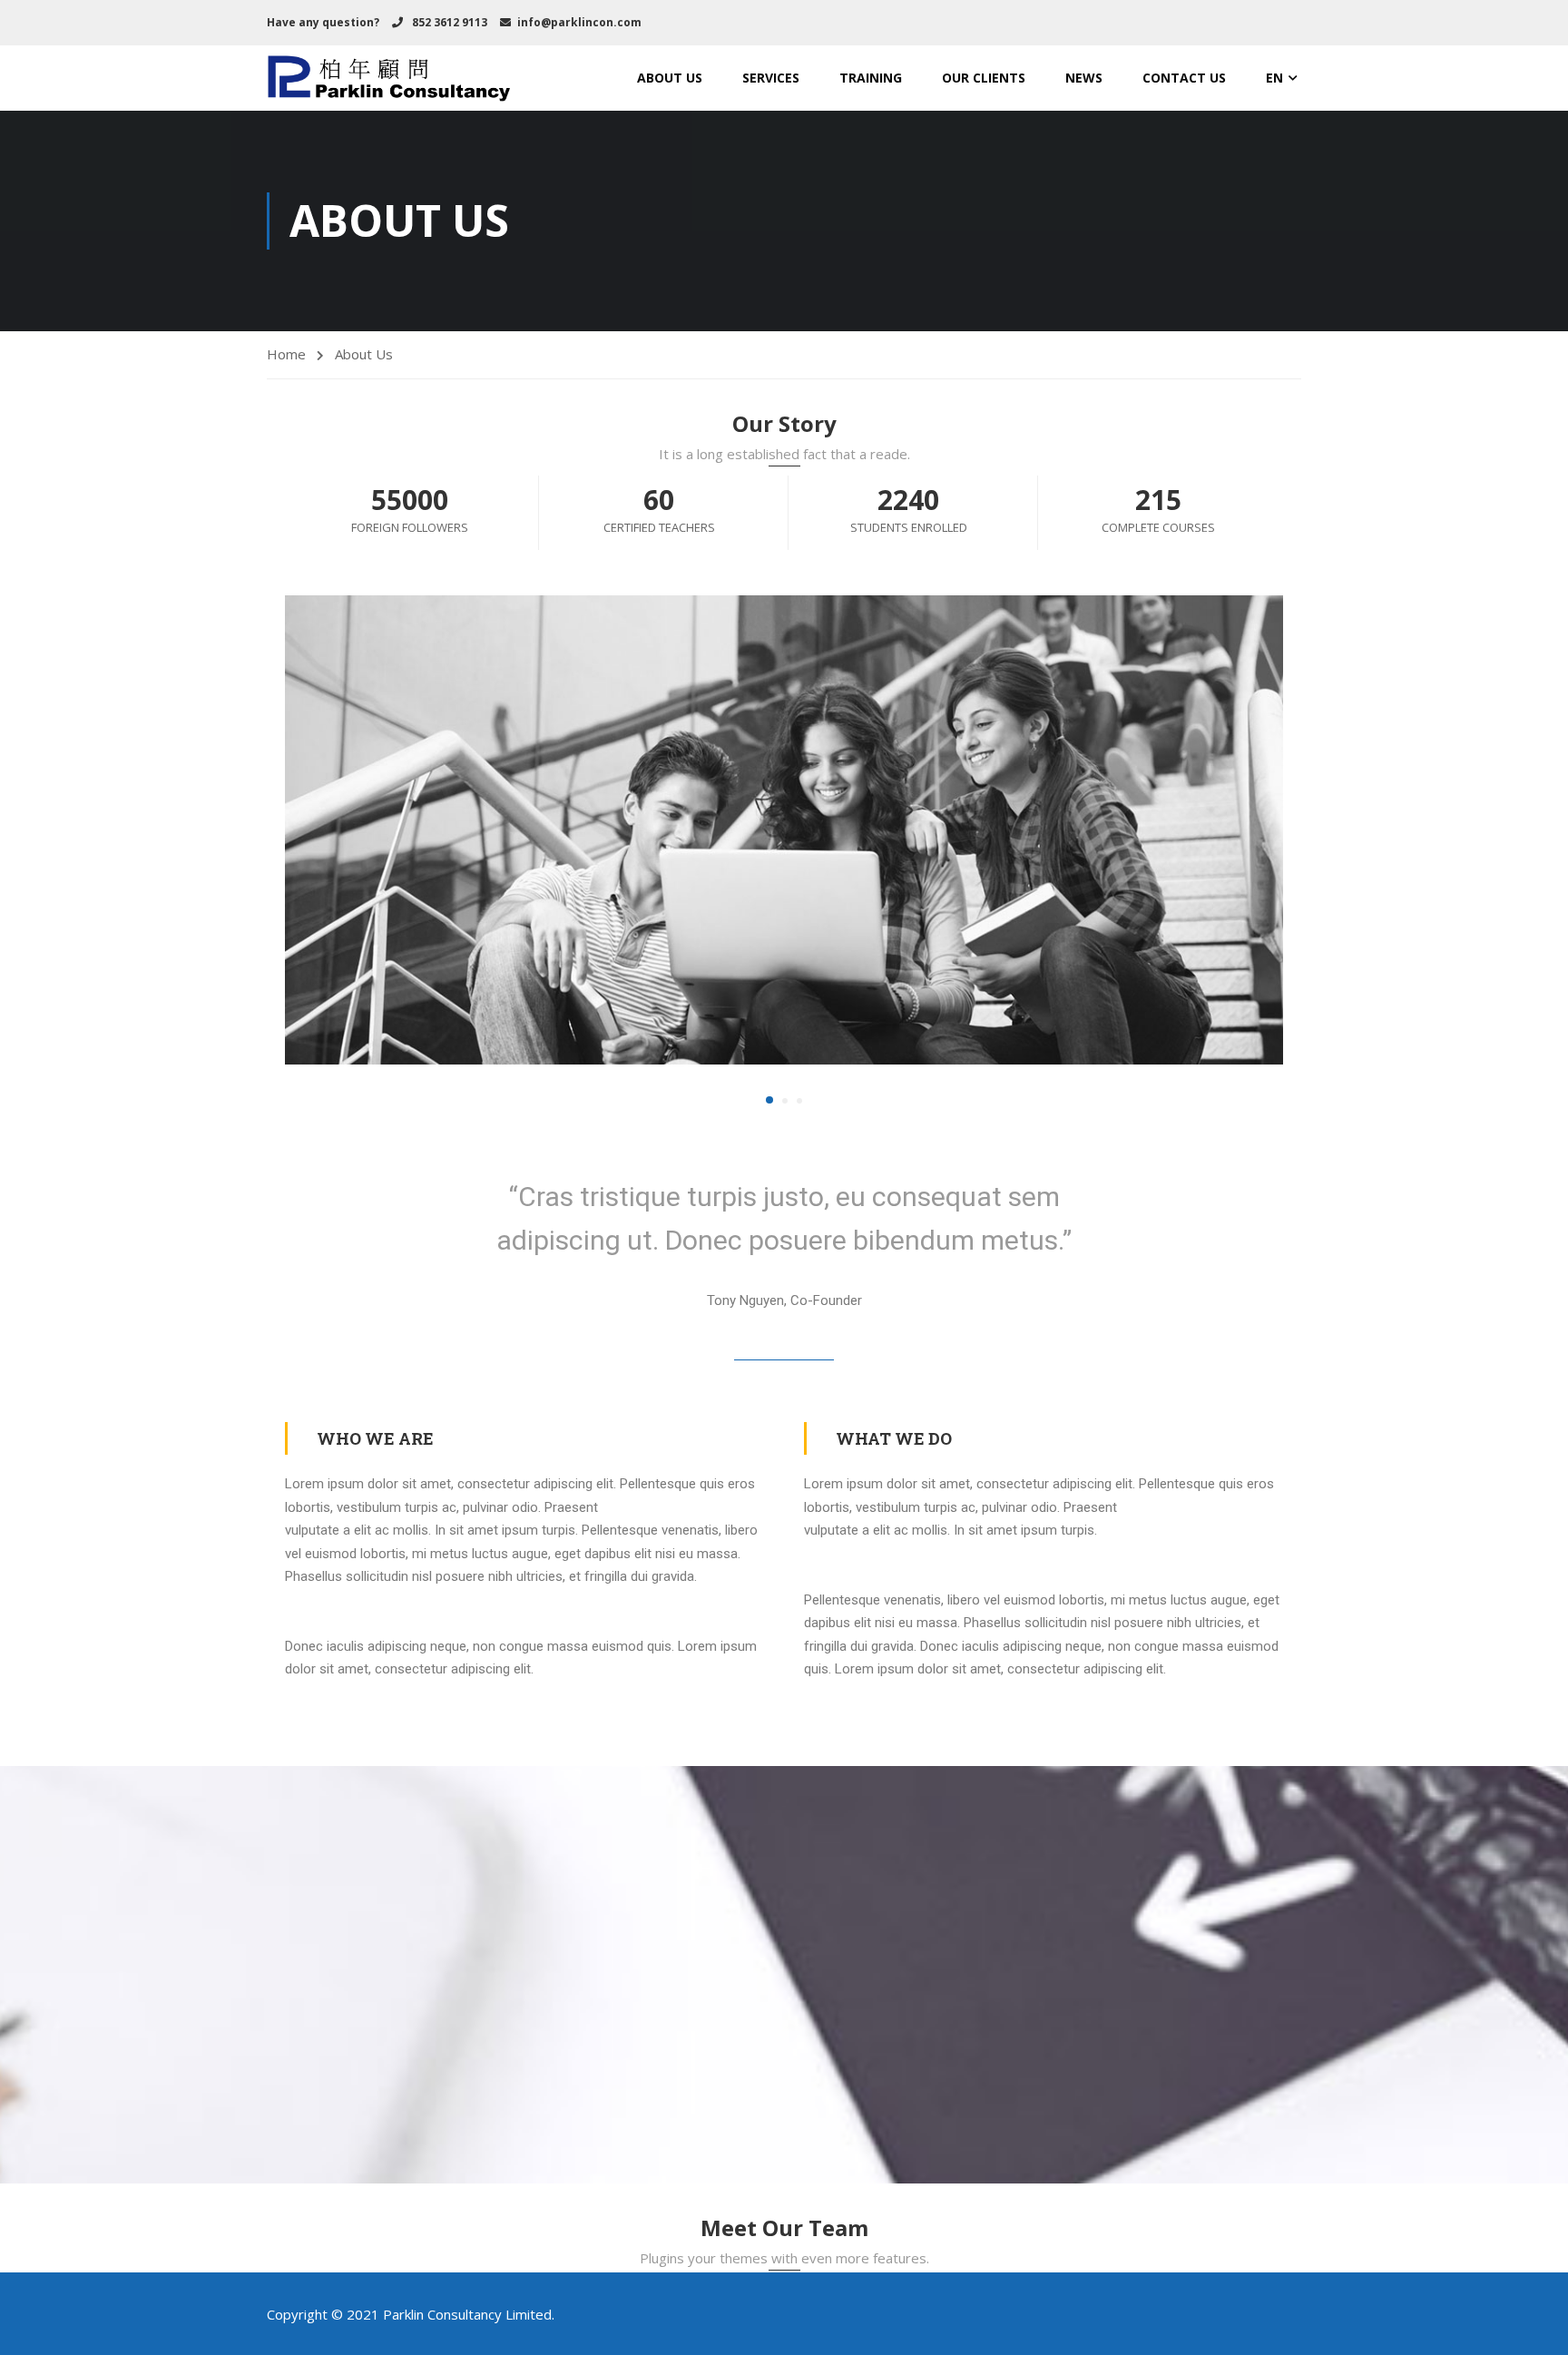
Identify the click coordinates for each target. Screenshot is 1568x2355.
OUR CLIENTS (984, 78)
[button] (769, 1100)
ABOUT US (670, 78)
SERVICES (771, 78)
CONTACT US (1184, 78)
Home (286, 354)
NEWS (1084, 78)
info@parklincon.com (579, 22)
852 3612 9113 (448, 22)
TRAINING (871, 78)
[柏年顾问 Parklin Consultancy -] (389, 78)
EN (1274, 78)
